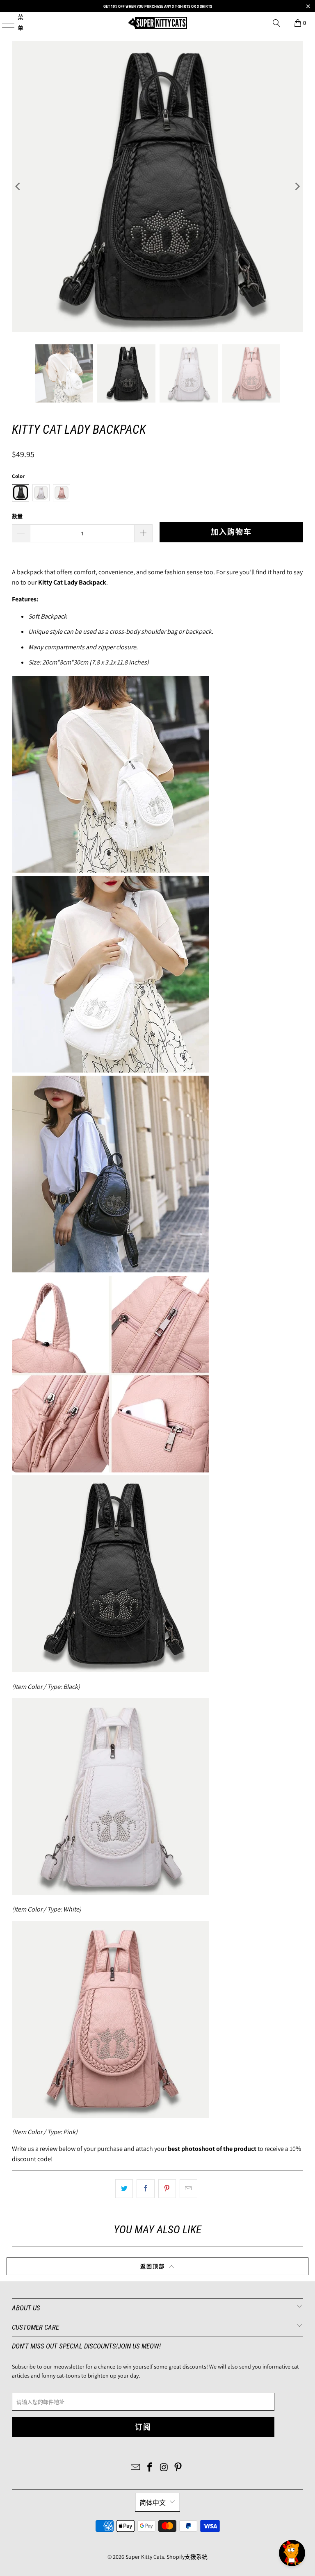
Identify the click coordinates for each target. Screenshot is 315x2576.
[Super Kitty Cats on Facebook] (150, 2468)
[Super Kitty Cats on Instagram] (164, 2468)
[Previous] (18, 187)
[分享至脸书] (145, 2189)
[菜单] (4, 23)
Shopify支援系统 (187, 2557)
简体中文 (153, 2503)
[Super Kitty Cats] (157, 23)
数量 (17, 516)
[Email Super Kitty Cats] (136, 2468)
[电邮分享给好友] (188, 2189)
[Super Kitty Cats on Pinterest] (178, 2468)
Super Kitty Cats (145, 2557)
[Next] (297, 187)
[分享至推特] (124, 2189)
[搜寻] (276, 23)
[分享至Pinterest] (167, 2189)
